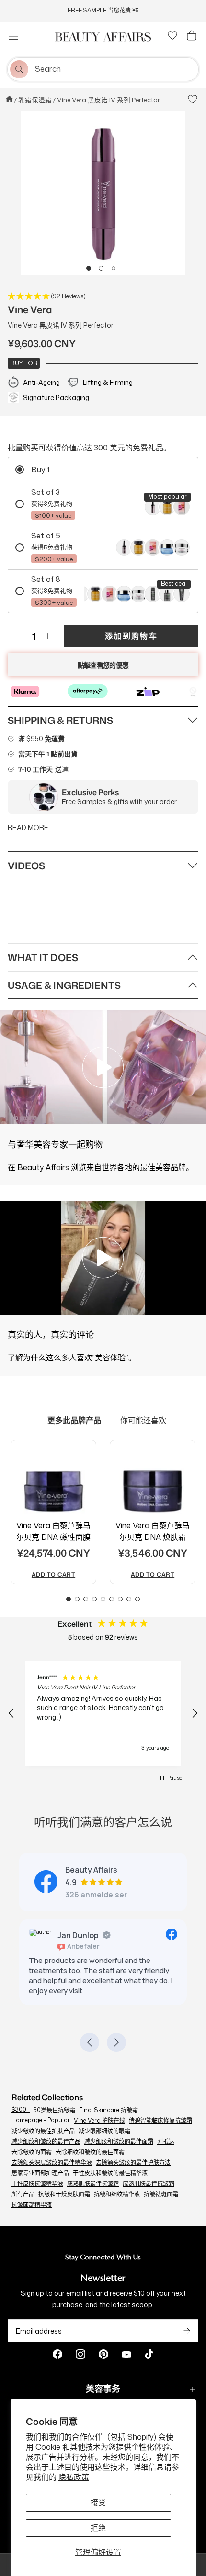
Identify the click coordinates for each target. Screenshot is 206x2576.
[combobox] (115, 69)
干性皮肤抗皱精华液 (37, 2176)
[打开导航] (13, 36)
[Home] (10, 100)
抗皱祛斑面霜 (161, 2186)
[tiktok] (149, 2347)
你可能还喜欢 (143, 1420)
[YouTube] (126, 2347)
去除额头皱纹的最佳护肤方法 (133, 2154)
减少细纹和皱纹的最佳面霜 (119, 2133)
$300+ (21, 2101)
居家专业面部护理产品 (40, 2165)
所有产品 (23, 2186)
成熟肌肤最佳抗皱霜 (93, 2176)
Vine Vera (30, 309)
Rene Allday (127, 1935)
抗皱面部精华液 (32, 2197)
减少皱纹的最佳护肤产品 (43, 2123)
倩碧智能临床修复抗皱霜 (160, 2112)
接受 (98, 2502)
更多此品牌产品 (74, 1420)
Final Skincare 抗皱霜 (109, 2102)
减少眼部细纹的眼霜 (104, 2123)
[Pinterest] (103, 2347)
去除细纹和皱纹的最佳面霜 (90, 2144)
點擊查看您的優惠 (103, 665)
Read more (28, 828)
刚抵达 (166, 2133)
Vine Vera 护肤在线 (99, 2112)
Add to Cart (53, 1575)
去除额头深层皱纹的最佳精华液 (52, 2154)
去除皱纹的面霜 (32, 2144)
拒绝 (98, 2528)
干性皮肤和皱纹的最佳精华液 (110, 2165)
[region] (103, 1714)
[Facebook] (57, 2347)
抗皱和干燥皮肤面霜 (64, 2186)
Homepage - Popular (41, 2112)
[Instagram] (80, 2347)
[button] (89, 268)
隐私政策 (74, 2477)
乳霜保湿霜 (35, 100)
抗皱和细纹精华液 (117, 2186)
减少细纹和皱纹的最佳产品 (46, 2133)
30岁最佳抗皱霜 (54, 2102)
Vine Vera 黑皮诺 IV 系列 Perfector (109, 100)
